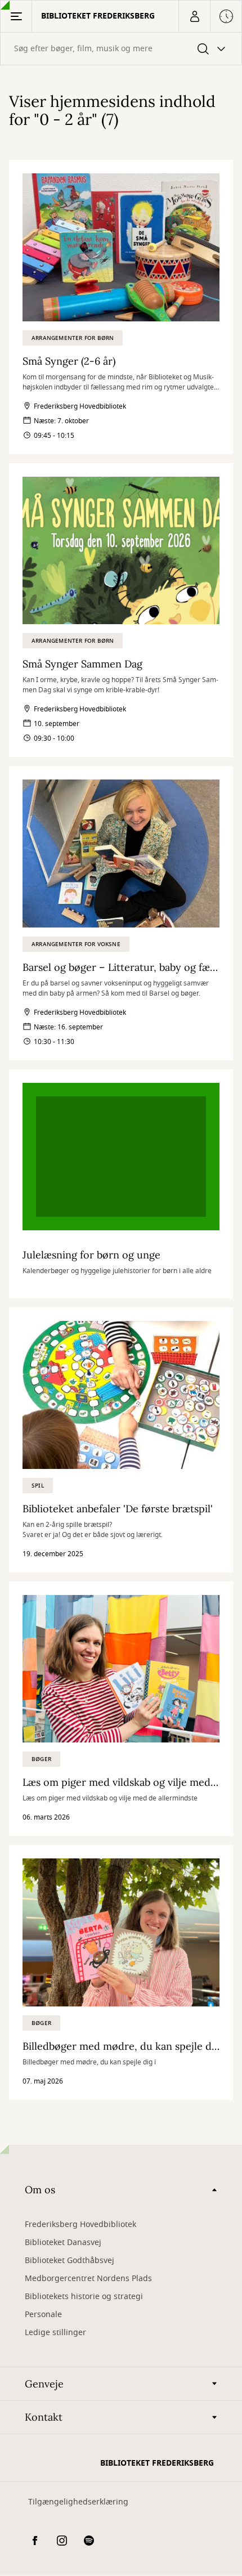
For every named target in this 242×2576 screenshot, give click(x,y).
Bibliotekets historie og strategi (84, 2297)
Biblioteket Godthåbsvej (70, 2261)
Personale (43, 2315)
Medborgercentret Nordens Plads (88, 2279)
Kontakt (44, 2417)
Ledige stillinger (55, 2333)
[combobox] (121, 49)
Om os (40, 2190)
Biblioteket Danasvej (63, 2243)
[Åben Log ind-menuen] (194, 16)
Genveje (44, 2384)
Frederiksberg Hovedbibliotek (80, 2225)
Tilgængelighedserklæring (78, 2502)
